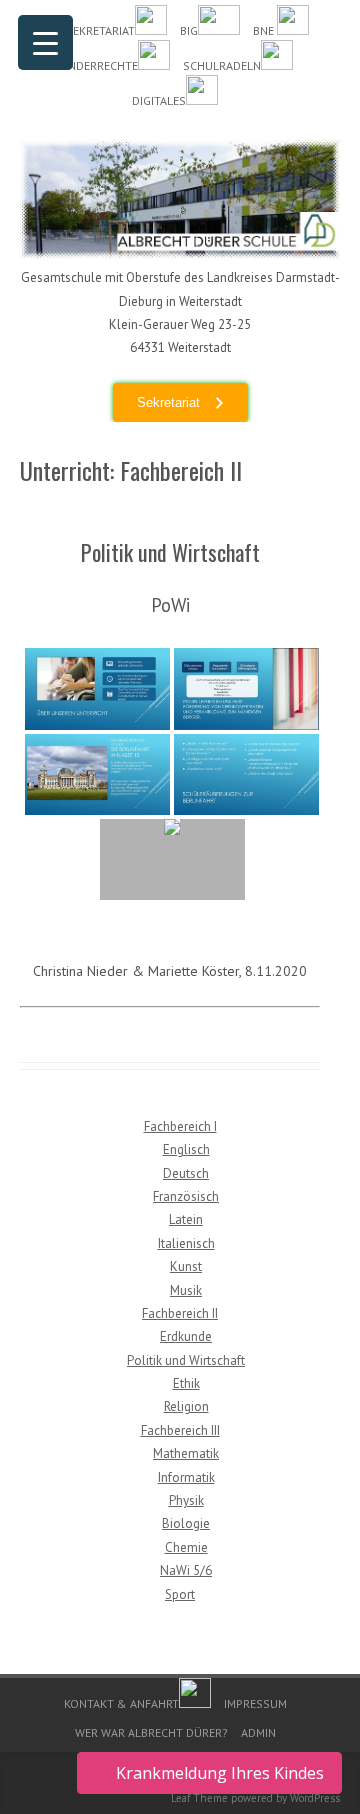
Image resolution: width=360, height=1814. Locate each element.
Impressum (255, 1703)
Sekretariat (168, 402)
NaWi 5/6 (186, 1570)
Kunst (186, 1266)
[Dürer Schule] (180, 254)
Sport (180, 1594)
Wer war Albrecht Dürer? (151, 1732)
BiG (189, 30)
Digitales (159, 100)
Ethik (186, 1383)
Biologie (186, 1523)
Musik (186, 1290)
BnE (265, 30)
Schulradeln (222, 65)
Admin (258, 1732)
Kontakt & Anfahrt (121, 1703)
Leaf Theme (199, 1798)
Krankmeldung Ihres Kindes (220, 1773)
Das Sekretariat (88, 30)
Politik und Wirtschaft (186, 1360)
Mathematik (186, 1453)
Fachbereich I (180, 1126)
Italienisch (186, 1243)
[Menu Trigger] (45, 42)
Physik (186, 1500)
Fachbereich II (180, 1313)
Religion (186, 1406)
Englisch (186, 1149)
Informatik (186, 1477)
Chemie (186, 1547)
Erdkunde (186, 1336)
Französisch (186, 1196)
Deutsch (186, 1173)
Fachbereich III (180, 1430)
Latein (186, 1219)
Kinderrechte (98, 65)
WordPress (315, 1798)
